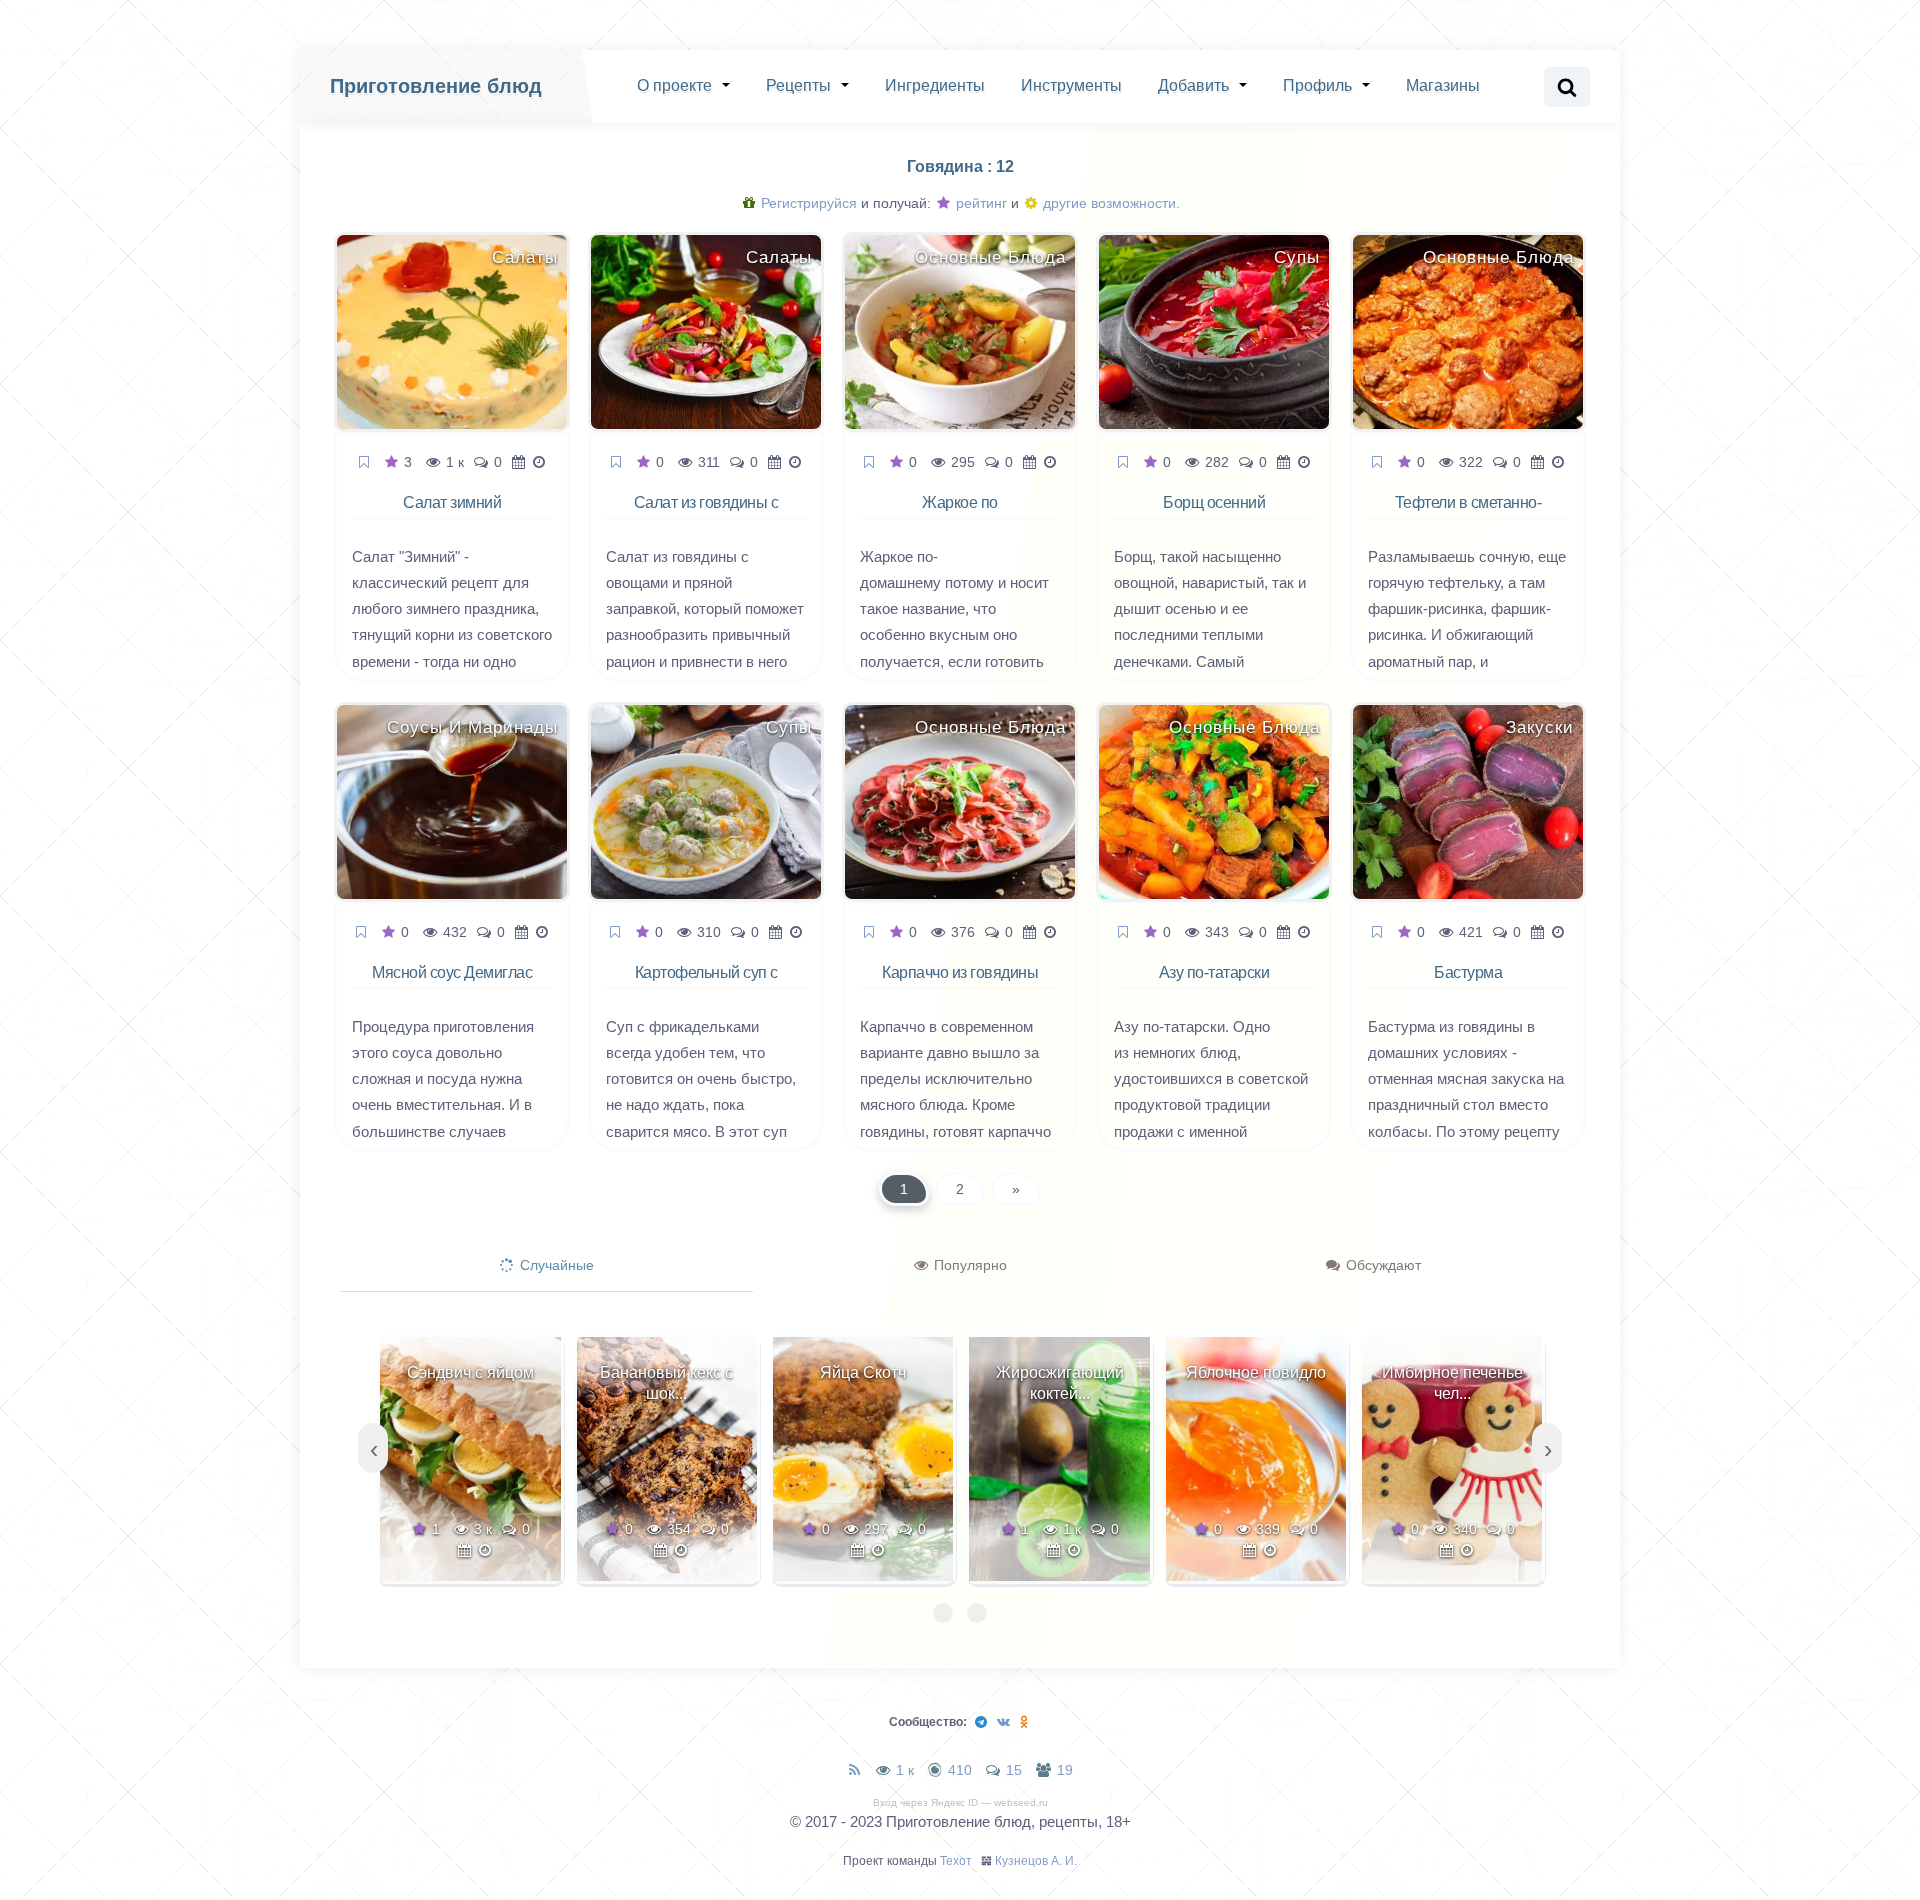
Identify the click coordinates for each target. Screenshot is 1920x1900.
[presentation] (373, 1448)
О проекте (674, 85)
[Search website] (1567, 87)
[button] (943, 1613)
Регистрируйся (807, 203)
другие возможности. (1109, 203)
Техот (956, 1861)
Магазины (1443, 85)
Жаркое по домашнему (960, 514)
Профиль (1317, 85)
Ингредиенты (935, 85)
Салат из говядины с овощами (706, 514)
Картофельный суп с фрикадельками (706, 984)
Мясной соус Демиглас (452, 972)
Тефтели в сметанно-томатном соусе (1468, 514)
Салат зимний (452, 502)
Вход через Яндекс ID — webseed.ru (960, 1802)
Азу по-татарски (1214, 972)
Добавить (1193, 85)
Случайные (555, 1265)
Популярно (968, 1265)
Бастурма (1468, 972)
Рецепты (798, 85)
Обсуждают (1381, 1265)
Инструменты (1071, 85)
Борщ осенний (1214, 502)
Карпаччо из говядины (960, 972)
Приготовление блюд (436, 86)
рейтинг (979, 203)
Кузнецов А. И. (1036, 1861)
